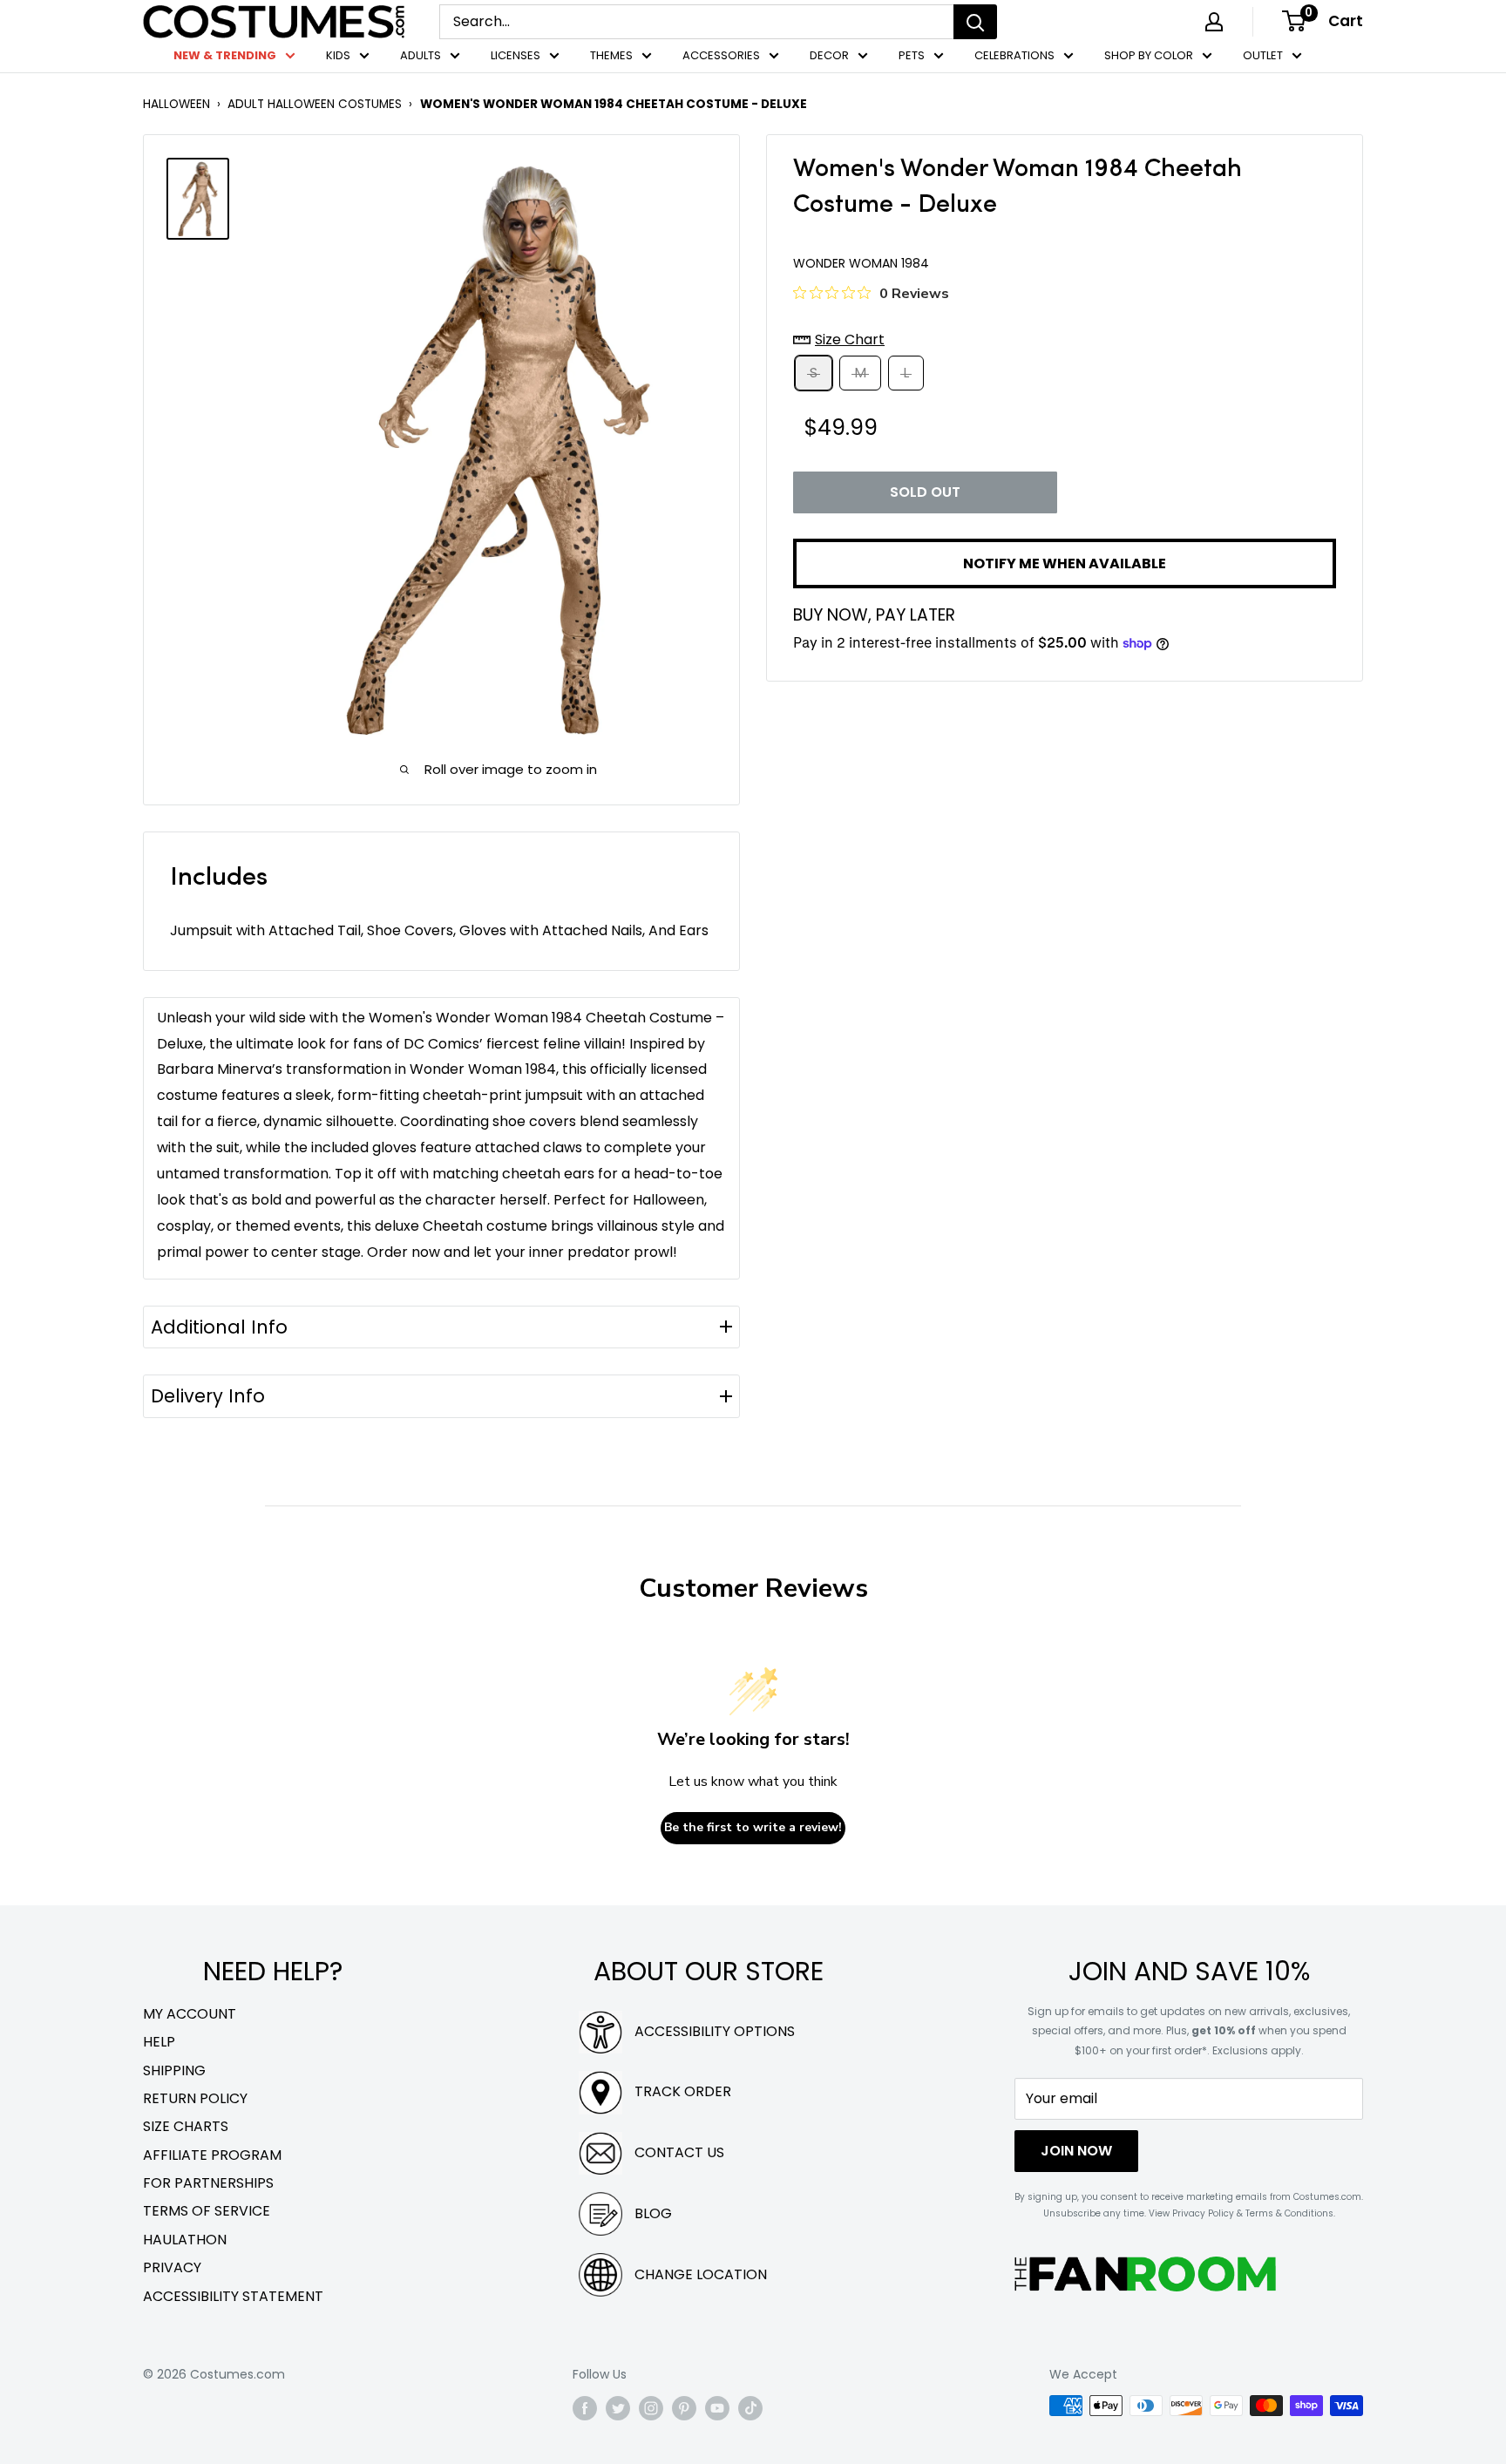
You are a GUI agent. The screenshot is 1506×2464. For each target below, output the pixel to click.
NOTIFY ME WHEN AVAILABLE (1065, 563)
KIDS (338, 55)
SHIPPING (174, 2070)
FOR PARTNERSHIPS (208, 2183)
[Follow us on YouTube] (717, 2407)
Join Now (1076, 2151)
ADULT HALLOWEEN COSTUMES (315, 104)
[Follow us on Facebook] (585, 2407)
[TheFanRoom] (1145, 2274)
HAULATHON (185, 2240)
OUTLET (1263, 55)
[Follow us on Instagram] (651, 2407)
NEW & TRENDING (225, 55)
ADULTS (421, 55)
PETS (912, 55)
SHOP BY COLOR (1149, 55)
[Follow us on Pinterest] (684, 2407)
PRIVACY (172, 2267)
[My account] (1214, 22)
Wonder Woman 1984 (861, 263)
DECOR (829, 55)
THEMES (611, 55)
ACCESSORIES (721, 55)
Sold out (925, 493)
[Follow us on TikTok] (750, 2407)
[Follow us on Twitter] (618, 2407)
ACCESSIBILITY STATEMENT (233, 2296)
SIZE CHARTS (186, 2126)
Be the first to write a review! (753, 1827)
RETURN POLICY (195, 2098)
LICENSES (516, 55)
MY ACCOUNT (190, 2014)
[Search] (975, 22)
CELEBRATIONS (1014, 55)
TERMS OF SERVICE (207, 2211)
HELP (159, 2042)
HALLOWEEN (176, 104)
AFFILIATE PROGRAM (212, 2155)
